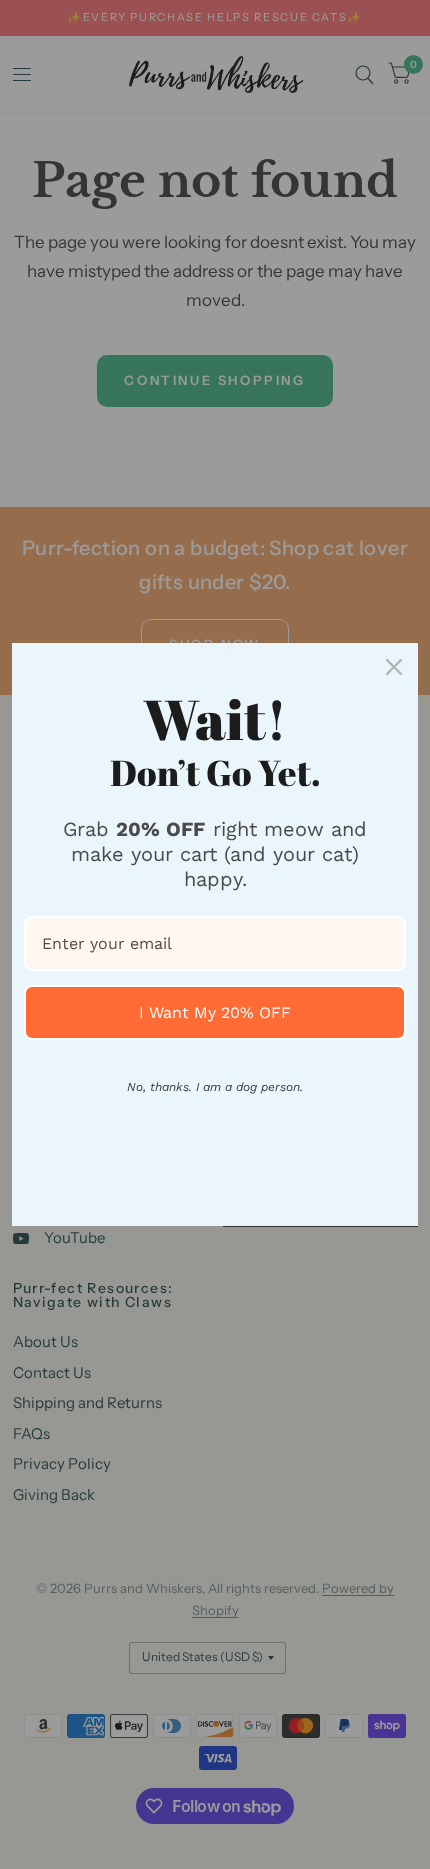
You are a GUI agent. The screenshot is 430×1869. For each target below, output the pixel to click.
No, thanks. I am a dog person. (215, 1087)
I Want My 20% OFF (215, 1012)
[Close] (394, 667)
